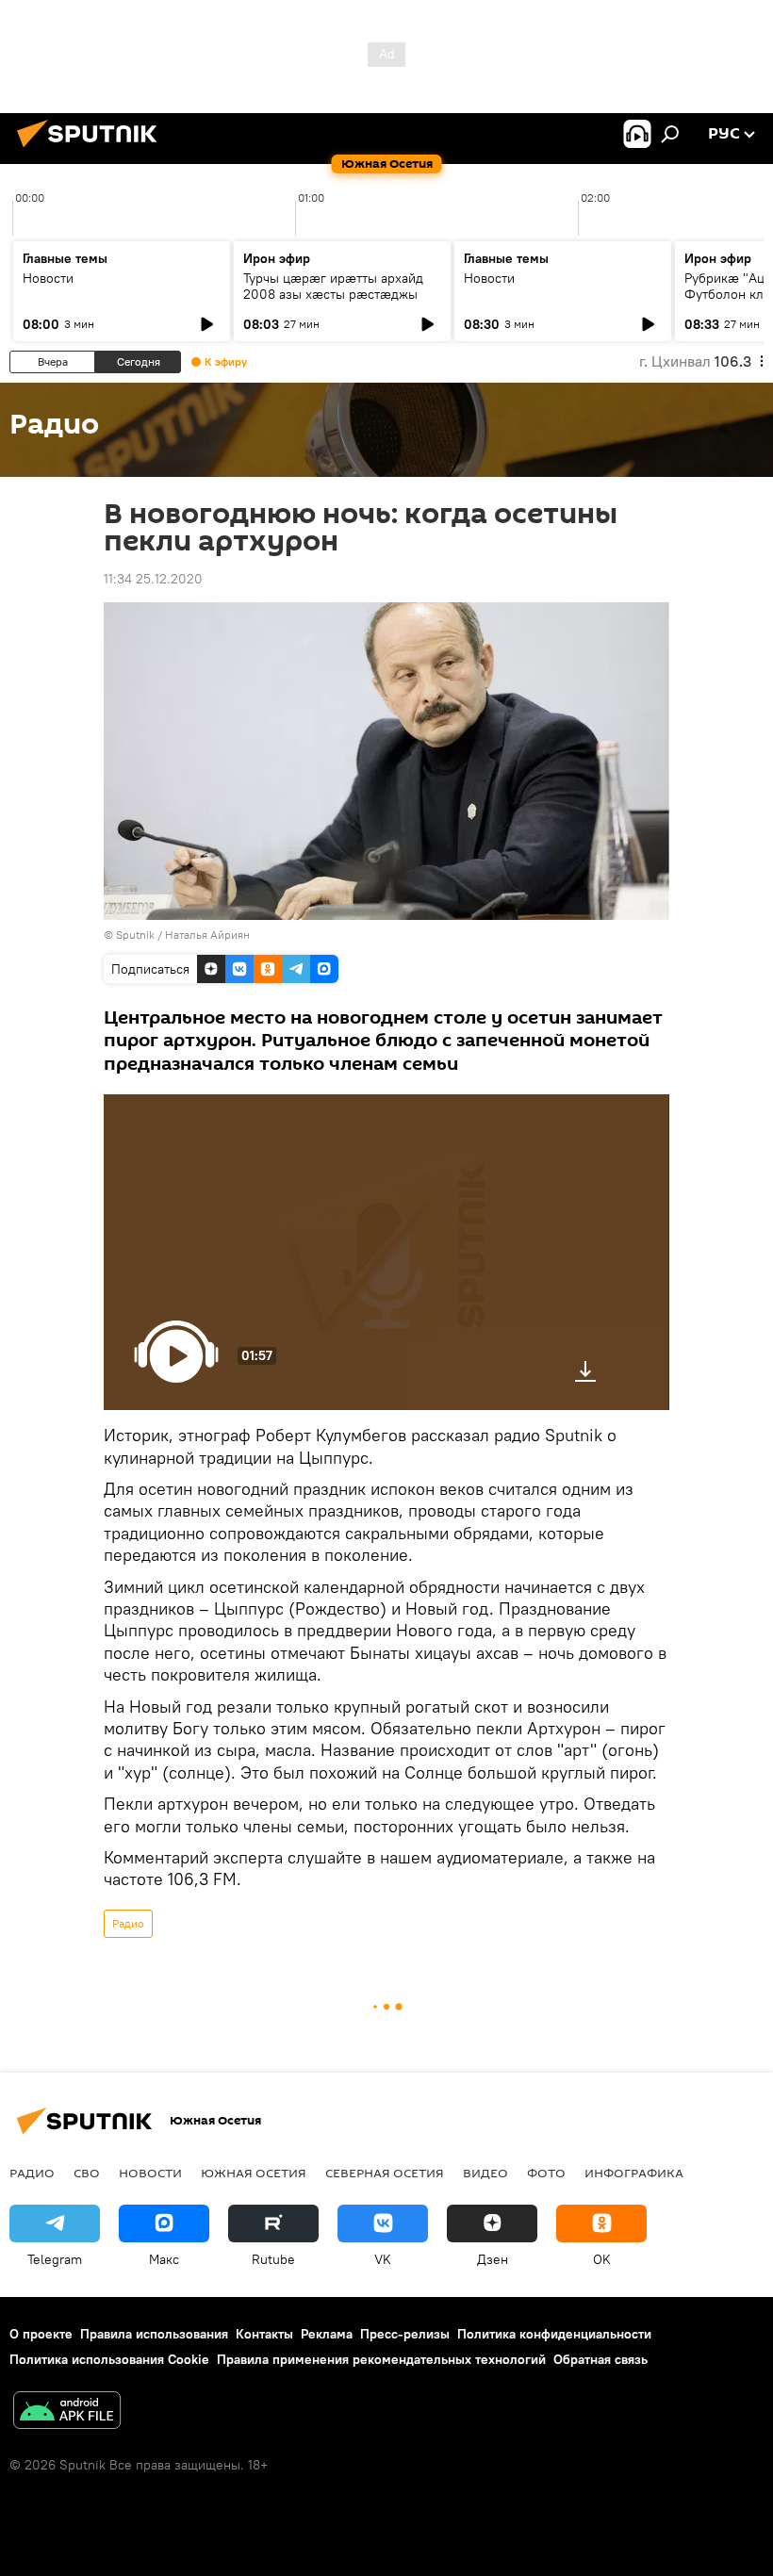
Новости (48, 278)
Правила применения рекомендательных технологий (381, 2359)
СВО (87, 2173)
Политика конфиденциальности (554, 2334)
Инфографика (634, 2173)
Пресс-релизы (405, 2334)
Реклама (327, 2334)
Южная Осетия (254, 2173)
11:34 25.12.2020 (153, 579)
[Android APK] (67, 2412)
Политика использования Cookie (109, 2359)
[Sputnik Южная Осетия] (92, 150)
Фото (546, 2173)
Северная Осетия (385, 2173)
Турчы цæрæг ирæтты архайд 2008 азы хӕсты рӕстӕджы (333, 286)
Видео (485, 2173)
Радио (128, 1923)
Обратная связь (600, 2359)
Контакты (264, 2334)
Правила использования (154, 2334)
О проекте (41, 2334)
